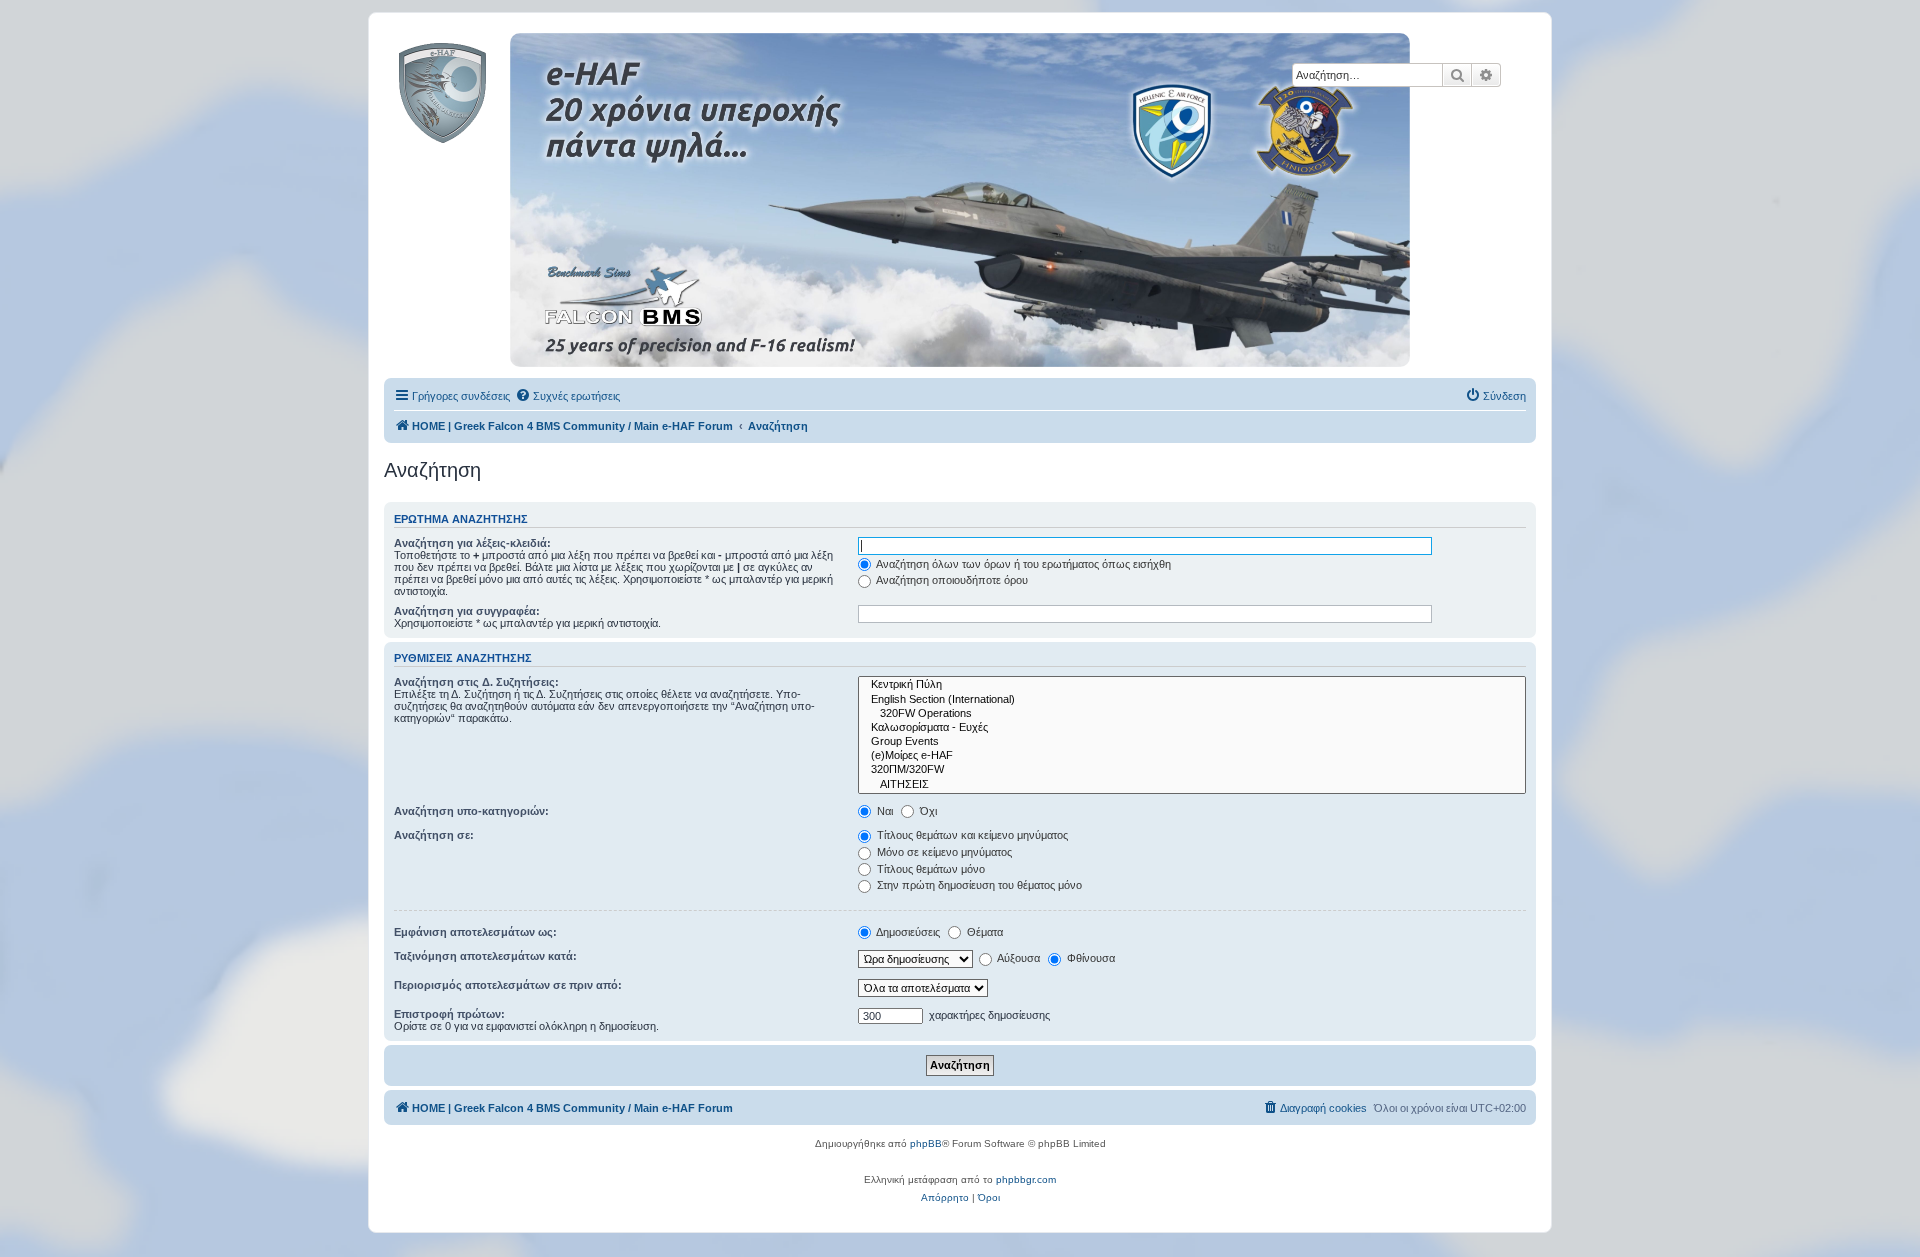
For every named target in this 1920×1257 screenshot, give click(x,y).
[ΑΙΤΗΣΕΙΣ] (1192, 785)
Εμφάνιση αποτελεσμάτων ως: (475, 932)
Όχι (927, 811)
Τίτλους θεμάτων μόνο (929, 869)
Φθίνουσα (1089, 958)
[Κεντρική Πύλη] (1192, 685)
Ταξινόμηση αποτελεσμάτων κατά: (485, 956)
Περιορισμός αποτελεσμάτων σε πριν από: (508, 985)
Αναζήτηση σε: (434, 835)
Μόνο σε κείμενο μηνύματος (943, 852)
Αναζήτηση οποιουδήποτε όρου (951, 580)
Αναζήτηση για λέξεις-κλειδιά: (472, 543)
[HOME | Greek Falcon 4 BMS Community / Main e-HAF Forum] (487, 89)
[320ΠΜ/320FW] (1192, 770)
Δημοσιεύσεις (907, 932)
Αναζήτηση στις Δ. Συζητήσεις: (476, 682)
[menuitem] (567, 396)
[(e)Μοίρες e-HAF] (1192, 756)
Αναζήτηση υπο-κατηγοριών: (471, 811)
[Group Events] (1192, 742)
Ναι (883, 811)
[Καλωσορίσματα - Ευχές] (1192, 728)
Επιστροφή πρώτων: (449, 1014)
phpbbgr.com (1026, 1179)
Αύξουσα (1017, 958)
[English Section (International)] (1192, 700)
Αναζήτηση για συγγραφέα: (467, 611)
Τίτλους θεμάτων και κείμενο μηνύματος (971, 835)
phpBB (926, 1143)
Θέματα (983, 932)
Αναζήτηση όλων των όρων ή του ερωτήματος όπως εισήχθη (1022, 564)
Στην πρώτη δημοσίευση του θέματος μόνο (978, 885)
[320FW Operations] (1192, 714)
